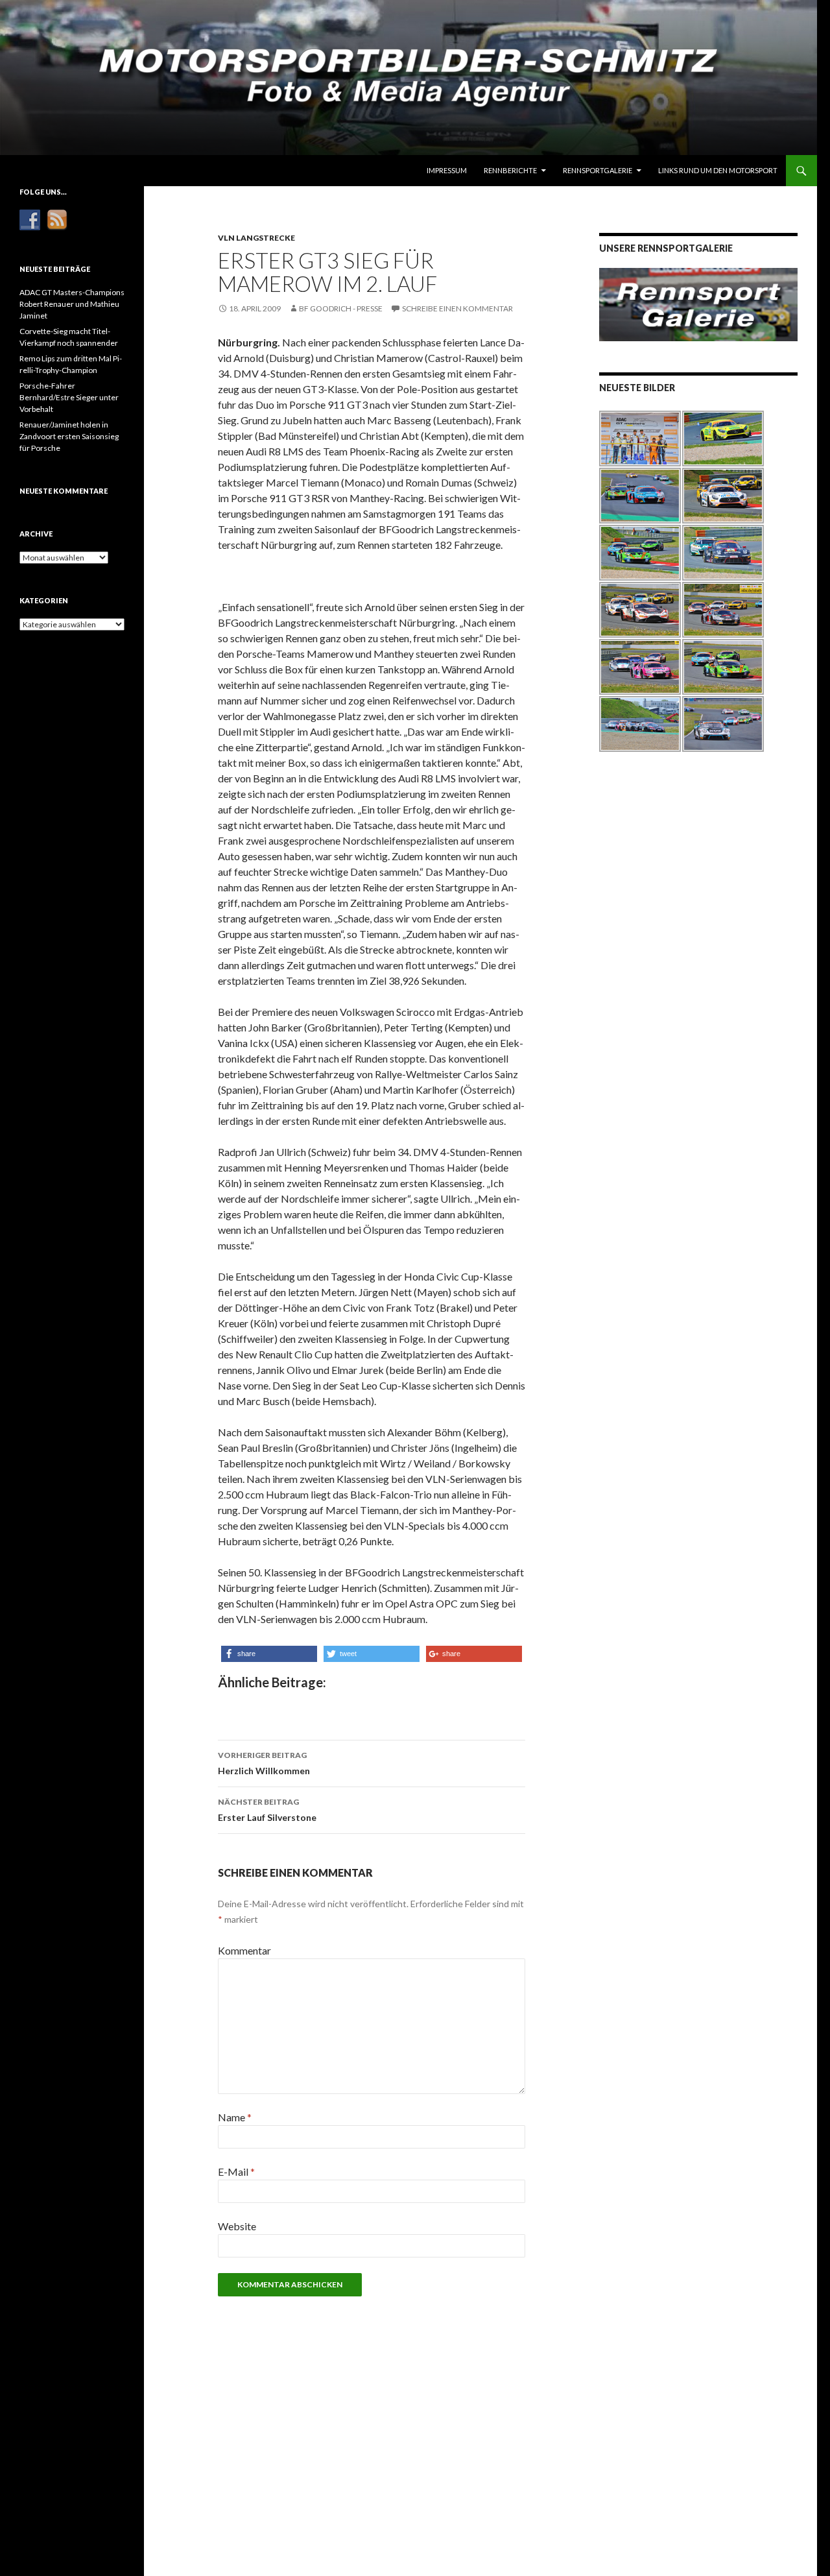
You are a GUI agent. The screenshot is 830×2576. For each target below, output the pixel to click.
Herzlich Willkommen (264, 1763)
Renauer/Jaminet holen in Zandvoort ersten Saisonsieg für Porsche (69, 436)
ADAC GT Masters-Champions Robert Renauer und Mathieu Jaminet (72, 304)
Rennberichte (510, 170)
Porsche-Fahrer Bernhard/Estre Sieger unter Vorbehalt (69, 397)
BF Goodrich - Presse (341, 308)
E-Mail (236, 2172)
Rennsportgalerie (598, 170)
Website (237, 2226)
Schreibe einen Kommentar (457, 308)
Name (235, 2117)
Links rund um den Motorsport (718, 170)
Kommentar (244, 1950)
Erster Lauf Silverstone (267, 1810)
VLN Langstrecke (256, 238)
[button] (269, 1654)
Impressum (447, 170)
